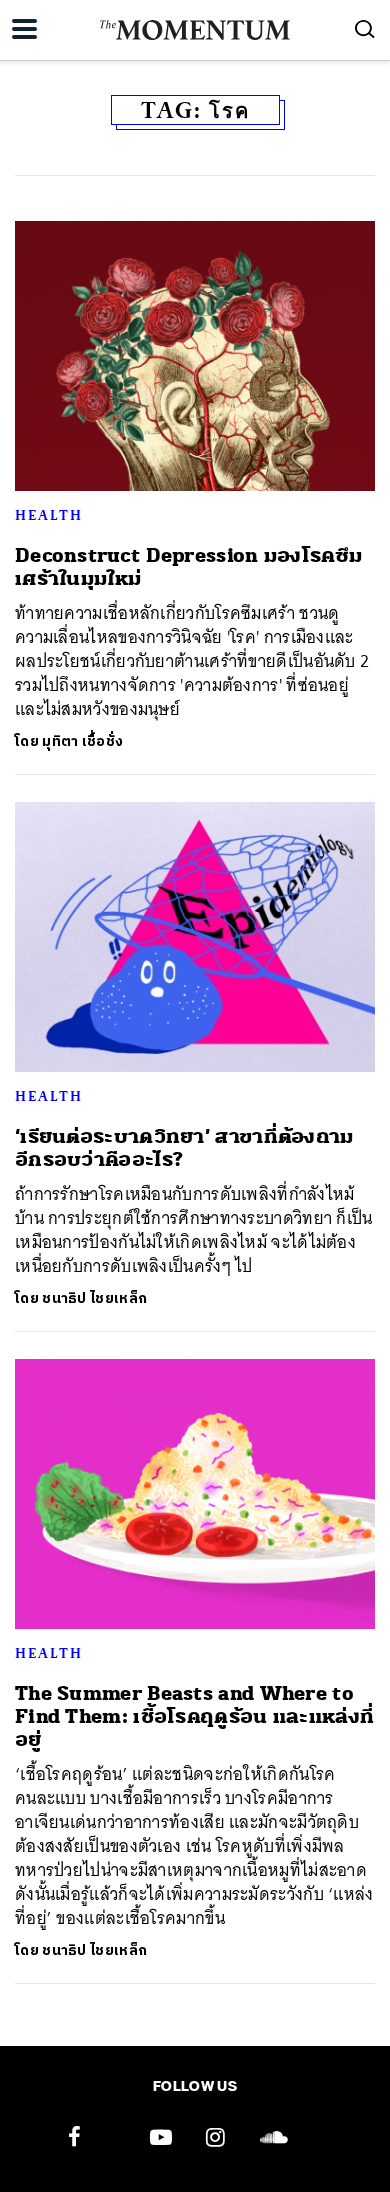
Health (49, 515)
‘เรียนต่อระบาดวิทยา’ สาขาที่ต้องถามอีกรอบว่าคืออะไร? (184, 1148)
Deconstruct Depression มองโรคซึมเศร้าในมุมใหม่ (188, 567)
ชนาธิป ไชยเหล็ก (94, 1298)
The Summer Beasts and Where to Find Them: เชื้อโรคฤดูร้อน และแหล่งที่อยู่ (194, 1717)
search (365, 29)
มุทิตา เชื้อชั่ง (82, 741)
